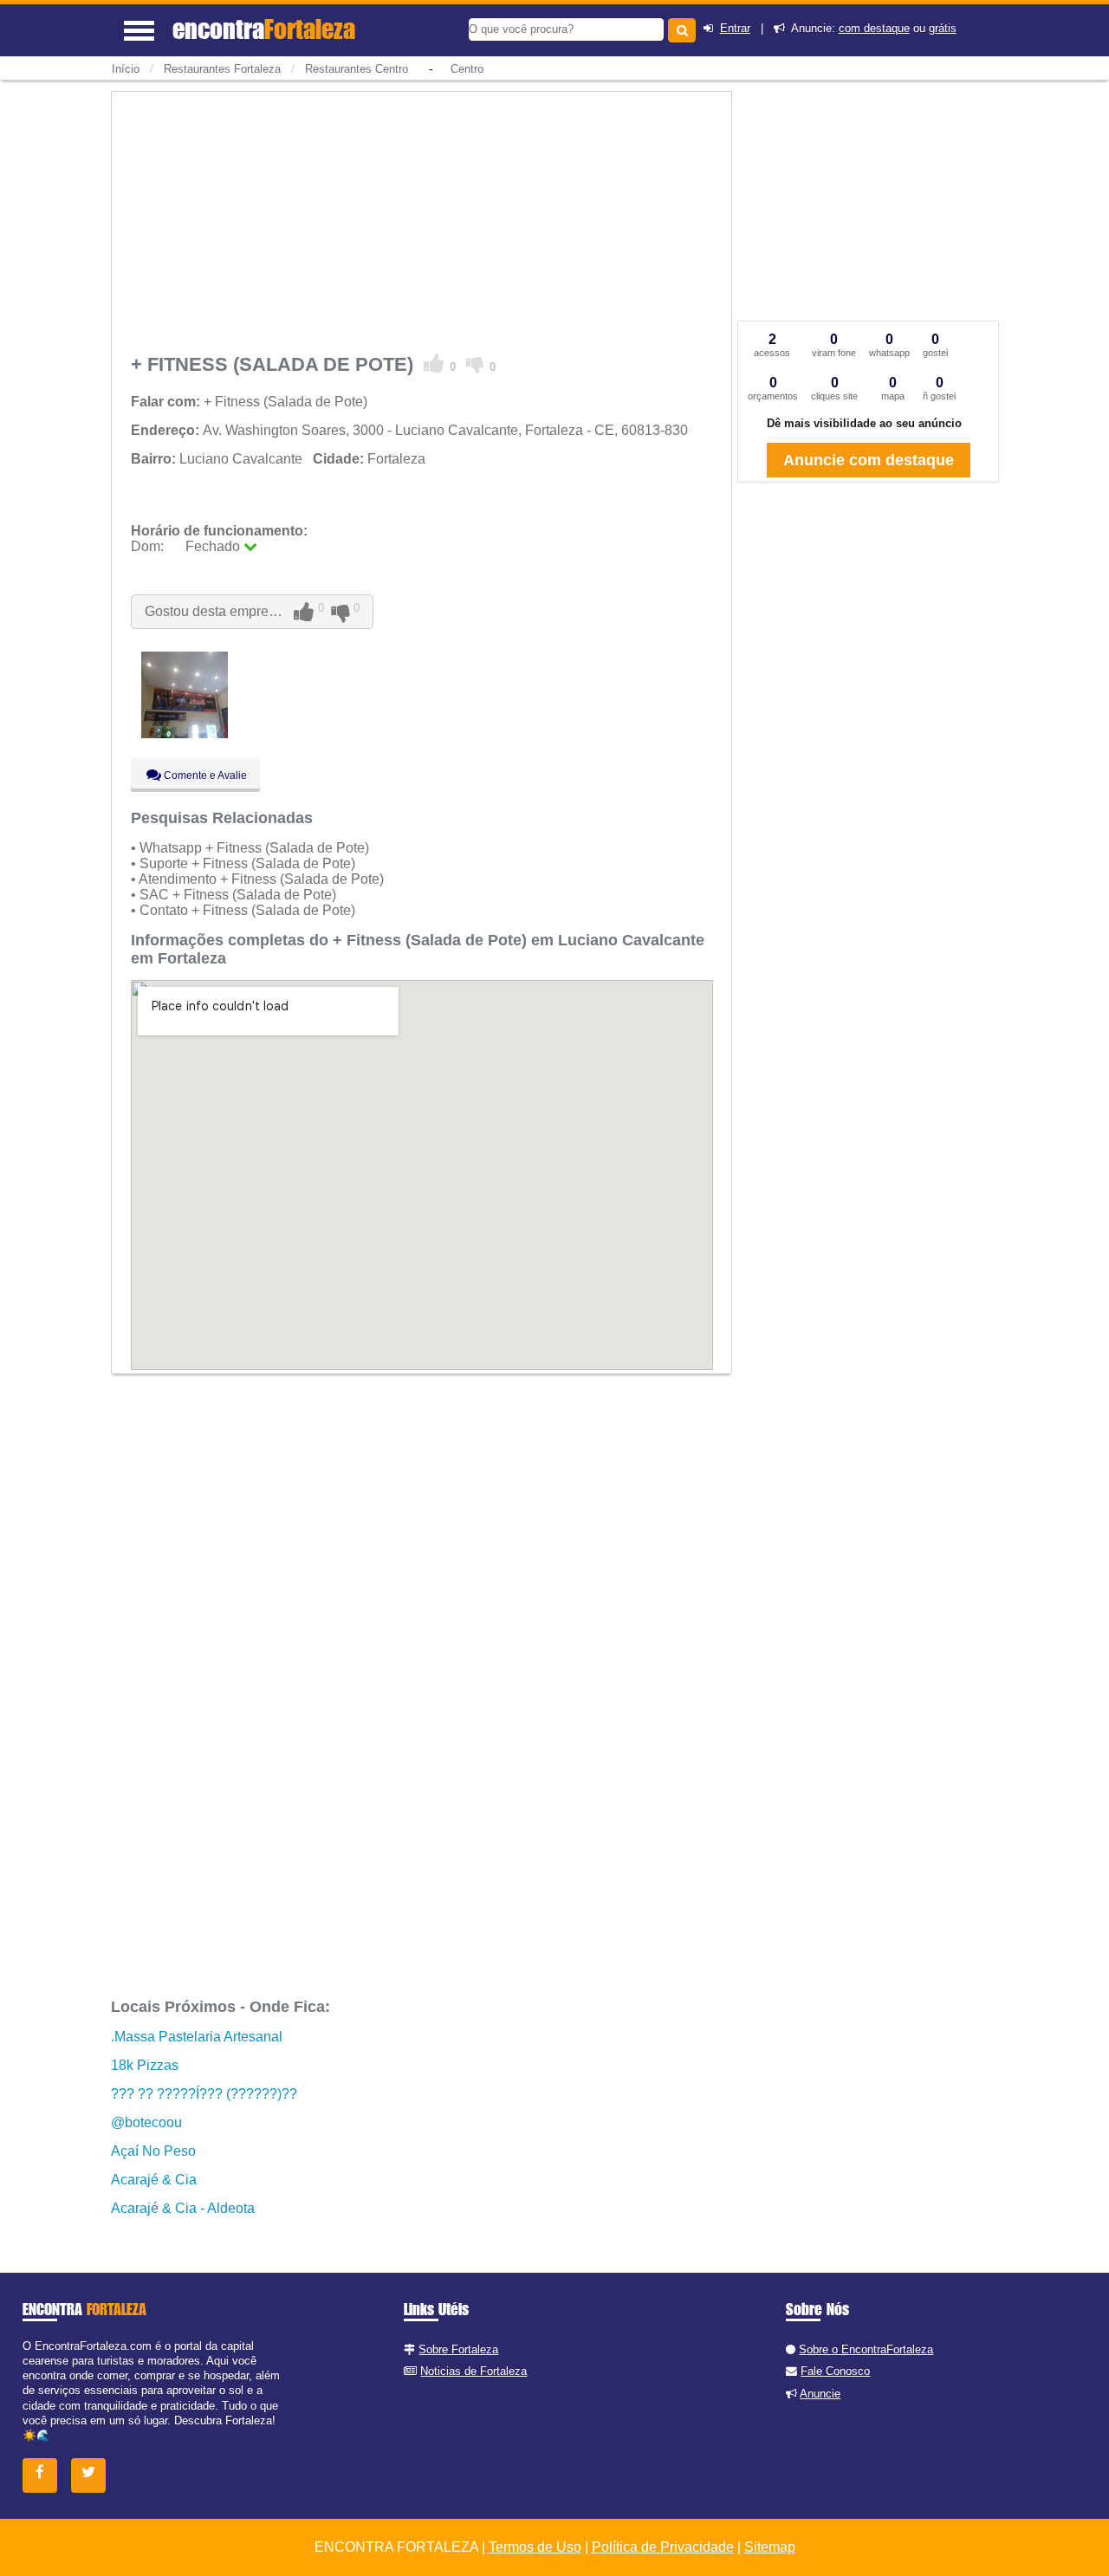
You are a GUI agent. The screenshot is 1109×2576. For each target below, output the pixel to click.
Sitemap (770, 2547)
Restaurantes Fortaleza (222, 69)
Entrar (735, 28)
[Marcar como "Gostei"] (434, 364)
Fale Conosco (835, 2371)
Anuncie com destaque (869, 460)
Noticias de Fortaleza (473, 2371)
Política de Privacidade (663, 2547)
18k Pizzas (145, 2065)
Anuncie (820, 2394)
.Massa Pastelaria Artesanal (197, 2037)
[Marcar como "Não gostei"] (475, 364)
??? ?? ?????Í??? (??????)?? (204, 2094)
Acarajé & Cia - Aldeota (183, 2208)
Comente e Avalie (204, 775)
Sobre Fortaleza (458, 2349)
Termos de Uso (535, 2547)
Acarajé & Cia (154, 2180)
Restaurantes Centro (357, 69)
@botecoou (146, 2122)
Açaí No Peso (153, 2151)
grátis (943, 28)
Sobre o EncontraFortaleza (866, 2349)
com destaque (874, 28)
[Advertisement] (422, 219)
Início (126, 69)
